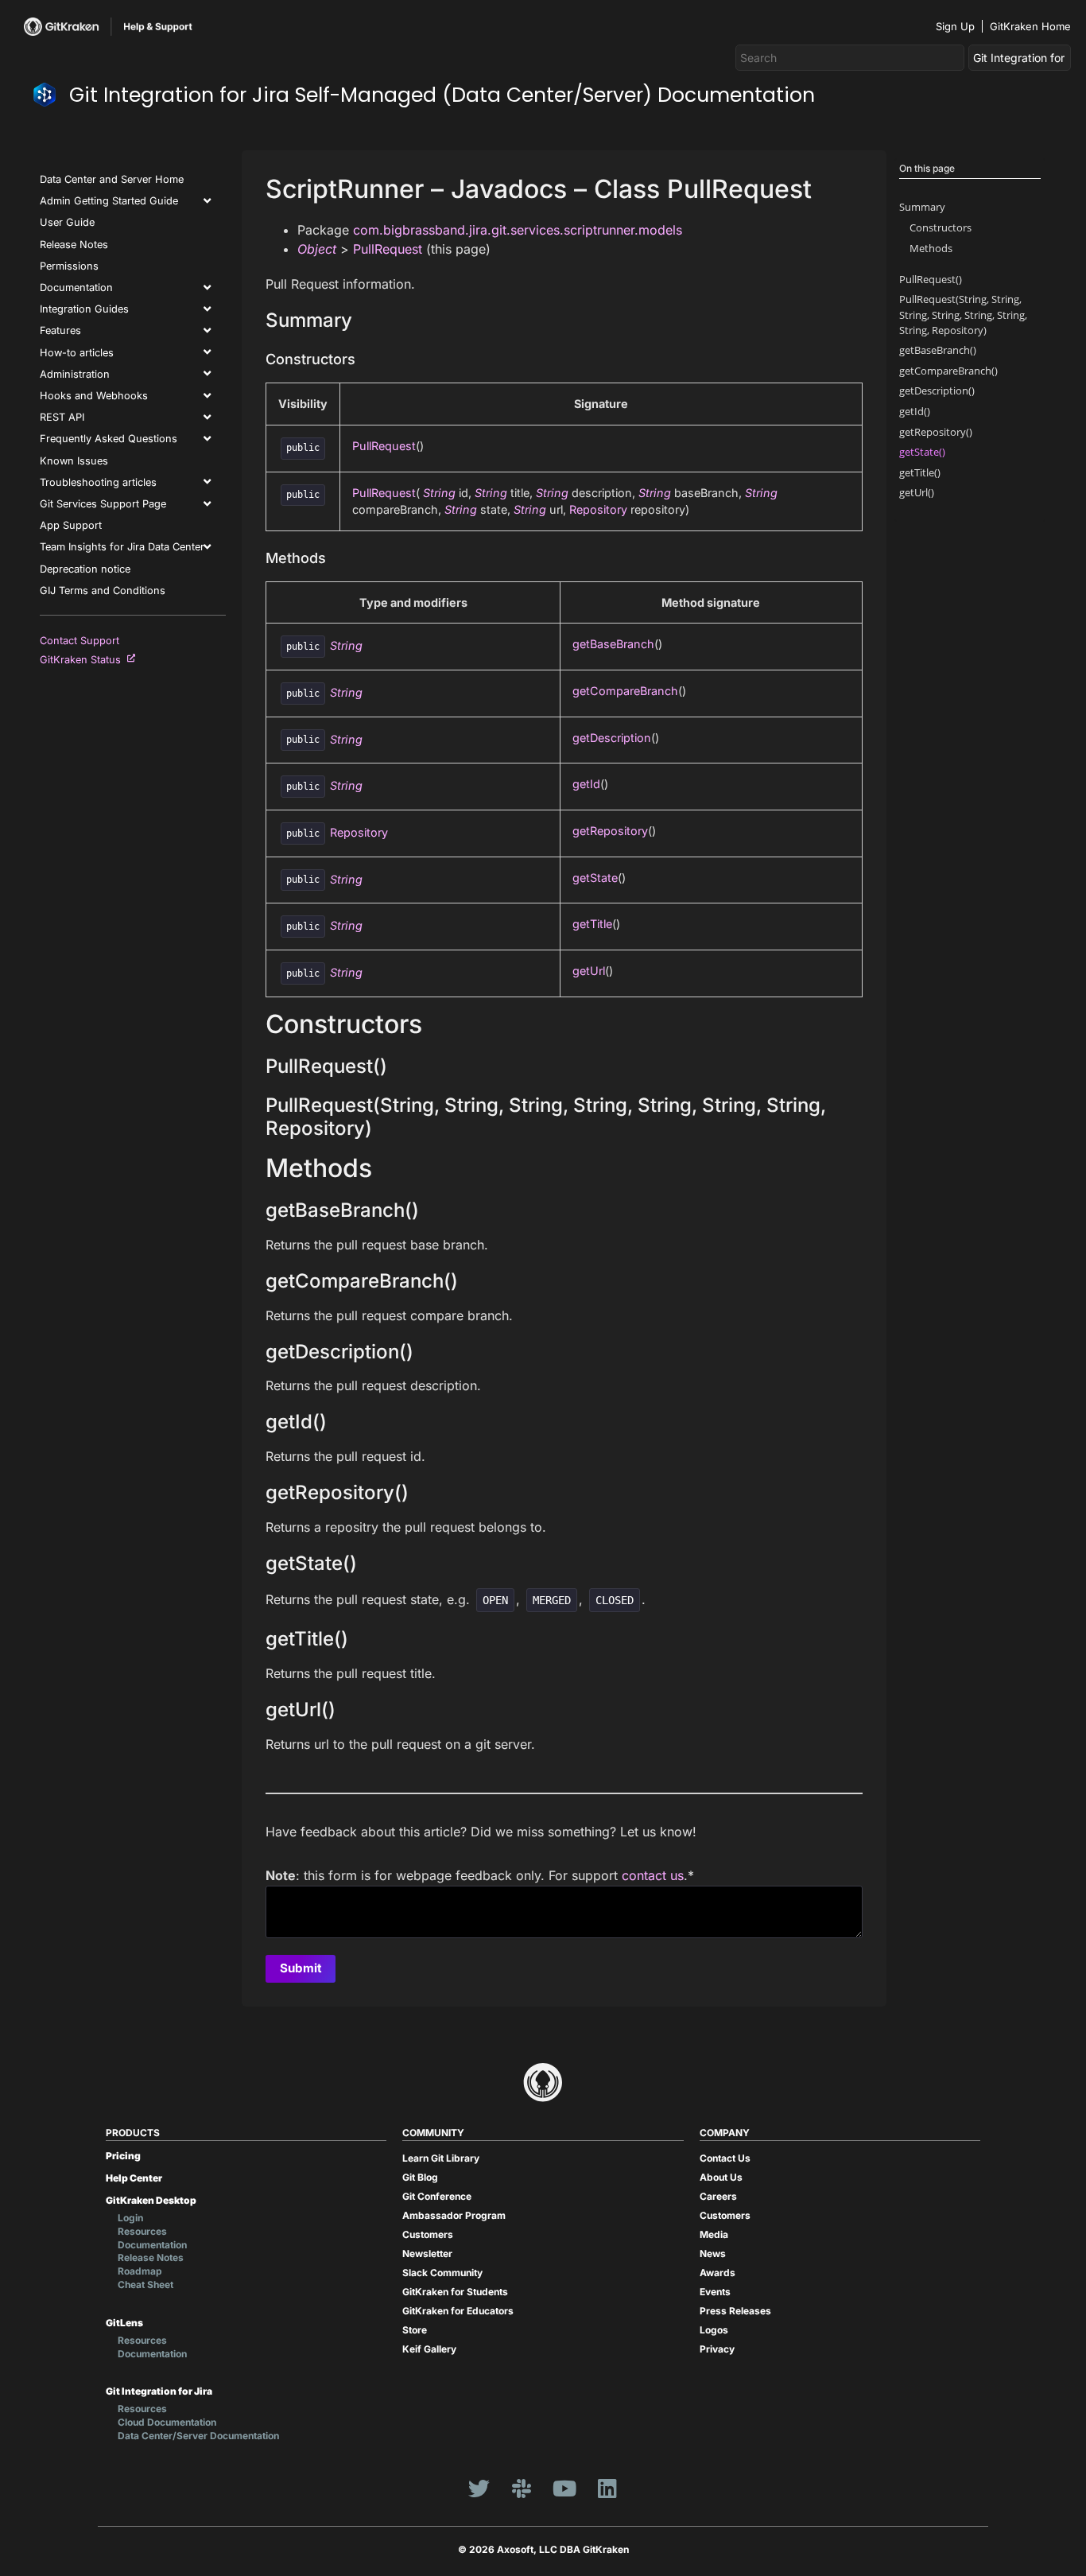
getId (586, 784)
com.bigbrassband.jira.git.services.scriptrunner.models (518, 230)
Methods (931, 248)
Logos (714, 2330)
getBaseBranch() (938, 350)
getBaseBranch (613, 644)
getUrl (589, 971)
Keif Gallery (429, 2349)
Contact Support (80, 641)
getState (595, 878)
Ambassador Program (454, 2215)
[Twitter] (479, 2489)
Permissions (69, 266)
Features (60, 330)
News (713, 2254)
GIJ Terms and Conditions (103, 591)
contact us (653, 1875)
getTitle (592, 924)
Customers (428, 2234)
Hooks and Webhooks (94, 396)
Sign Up (955, 26)
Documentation (76, 288)
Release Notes (74, 245)
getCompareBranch (625, 691)
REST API (62, 417)
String (439, 493)
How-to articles (77, 353)
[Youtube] (564, 2489)
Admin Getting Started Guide (109, 201)
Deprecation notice (85, 569)
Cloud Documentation (167, 2422)
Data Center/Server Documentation (198, 2436)
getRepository (610, 831)
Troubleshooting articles (98, 482)
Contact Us (725, 2158)
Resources (142, 2231)
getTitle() (920, 472)
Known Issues (74, 461)
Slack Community (442, 2273)
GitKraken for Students (455, 2292)
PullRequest (388, 249)
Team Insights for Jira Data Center (122, 547)
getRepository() (936, 432)
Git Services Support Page (103, 504)
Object (317, 249)
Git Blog (420, 2177)
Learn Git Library (441, 2158)
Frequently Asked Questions (109, 439)
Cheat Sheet (145, 2285)
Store (415, 2330)
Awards (718, 2273)
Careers (718, 2196)
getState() (922, 452)
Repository (598, 509)
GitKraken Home (1030, 26)
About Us (721, 2177)
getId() (915, 411)
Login (130, 2218)
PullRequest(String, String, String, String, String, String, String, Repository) (963, 314)
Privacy (717, 2349)
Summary (922, 207)
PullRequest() (931, 279)
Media (714, 2234)
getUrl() (917, 492)
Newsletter (427, 2254)
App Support (71, 525)
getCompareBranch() (948, 371)
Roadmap (140, 2271)
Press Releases (735, 2311)
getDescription (612, 738)
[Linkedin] (607, 2489)
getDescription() (937, 390)
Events (715, 2292)
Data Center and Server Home (112, 179)
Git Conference (437, 2196)
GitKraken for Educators (458, 2311)
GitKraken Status (83, 660)
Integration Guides (84, 309)
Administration (75, 374)
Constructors (941, 227)
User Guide (67, 222)
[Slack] (522, 2489)
